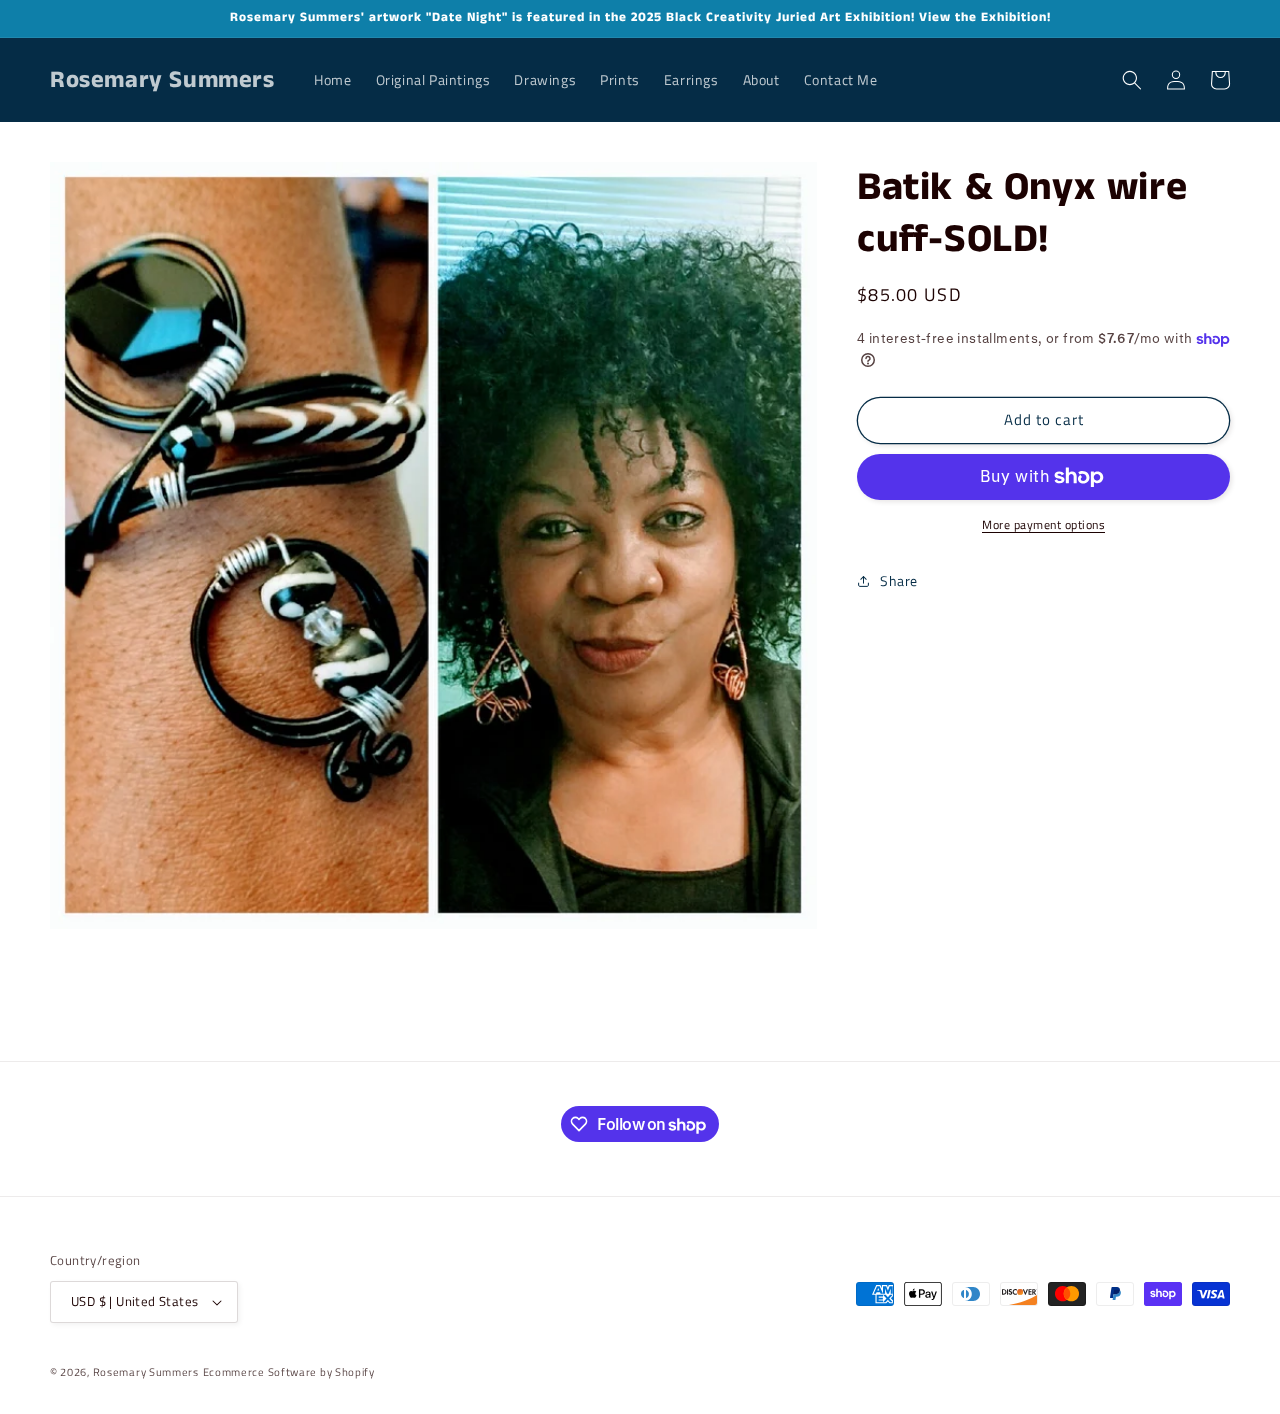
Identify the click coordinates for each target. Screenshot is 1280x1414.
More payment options (1043, 525)
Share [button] (899, 580)
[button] (1132, 80)
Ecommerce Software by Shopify (289, 1372)
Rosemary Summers (146, 1372)
